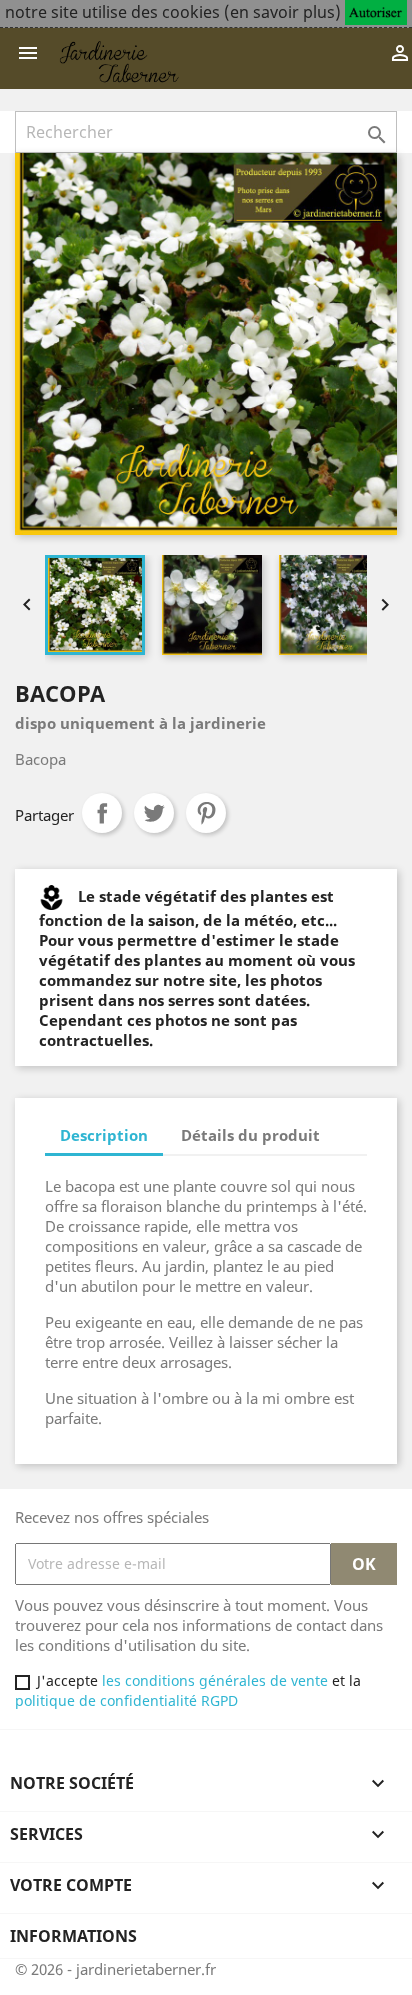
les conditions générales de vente (213, 1680)
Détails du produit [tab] (250, 1135)
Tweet (154, 813)
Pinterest (206, 813)
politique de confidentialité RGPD (126, 1700)
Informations (73, 1936)
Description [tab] (104, 1135)
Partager (102, 813)
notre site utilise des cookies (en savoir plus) (173, 12)
